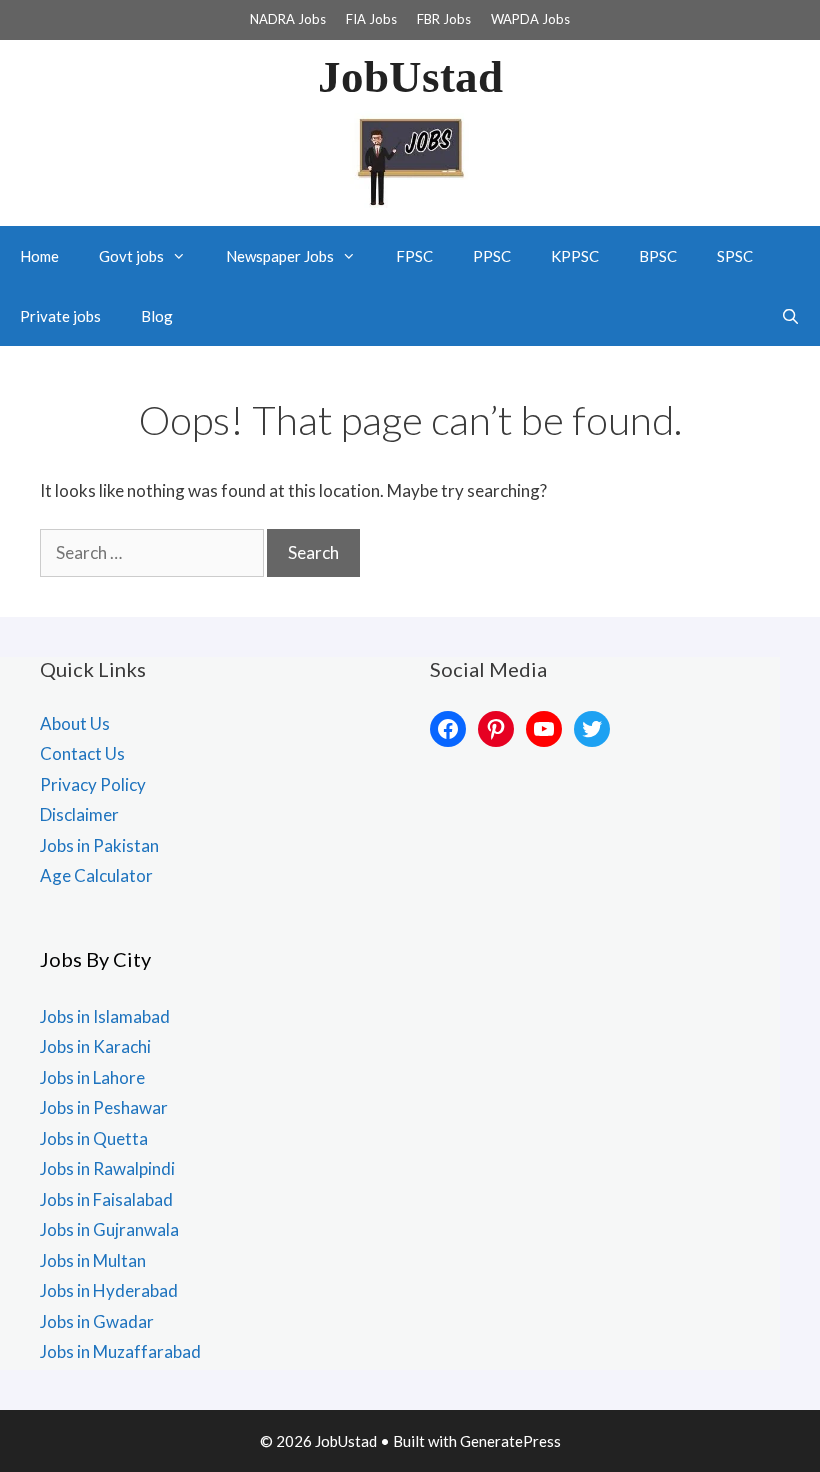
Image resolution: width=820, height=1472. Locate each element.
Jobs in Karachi (95, 1046)
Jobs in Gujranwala (109, 1229)
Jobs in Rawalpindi (107, 1168)
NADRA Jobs (288, 19)
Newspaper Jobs (280, 256)
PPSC (492, 256)
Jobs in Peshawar (104, 1107)
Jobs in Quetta (94, 1138)
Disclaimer (79, 814)
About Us (75, 723)
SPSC (735, 256)
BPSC (658, 256)
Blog (157, 316)
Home (39, 256)
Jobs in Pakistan (99, 845)
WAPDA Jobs (530, 19)
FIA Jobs (371, 19)
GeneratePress (510, 1441)
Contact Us (82, 753)
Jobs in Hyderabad (109, 1290)
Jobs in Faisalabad (106, 1199)
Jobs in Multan (93, 1260)
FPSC (414, 256)
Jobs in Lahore (92, 1077)
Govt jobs (131, 256)
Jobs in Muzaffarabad (120, 1351)
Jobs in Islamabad (105, 1016)
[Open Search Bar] (790, 316)
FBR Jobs (444, 19)
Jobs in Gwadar (97, 1321)
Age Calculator (96, 875)
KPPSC (575, 256)
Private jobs (60, 316)
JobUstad (410, 77)
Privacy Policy (93, 784)
